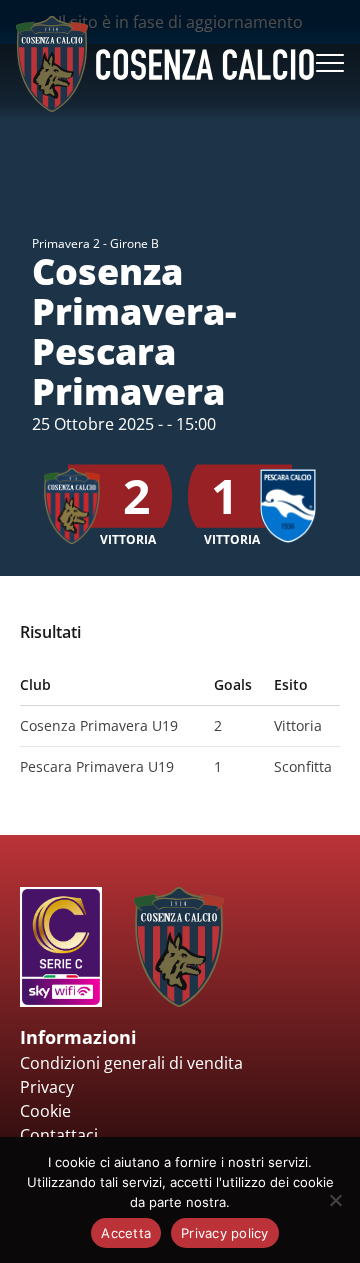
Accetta (126, 1233)
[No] (335, 1200)
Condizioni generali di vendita (131, 1063)
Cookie (45, 1111)
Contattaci (59, 1135)
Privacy (47, 1087)
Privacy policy (225, 1233)
